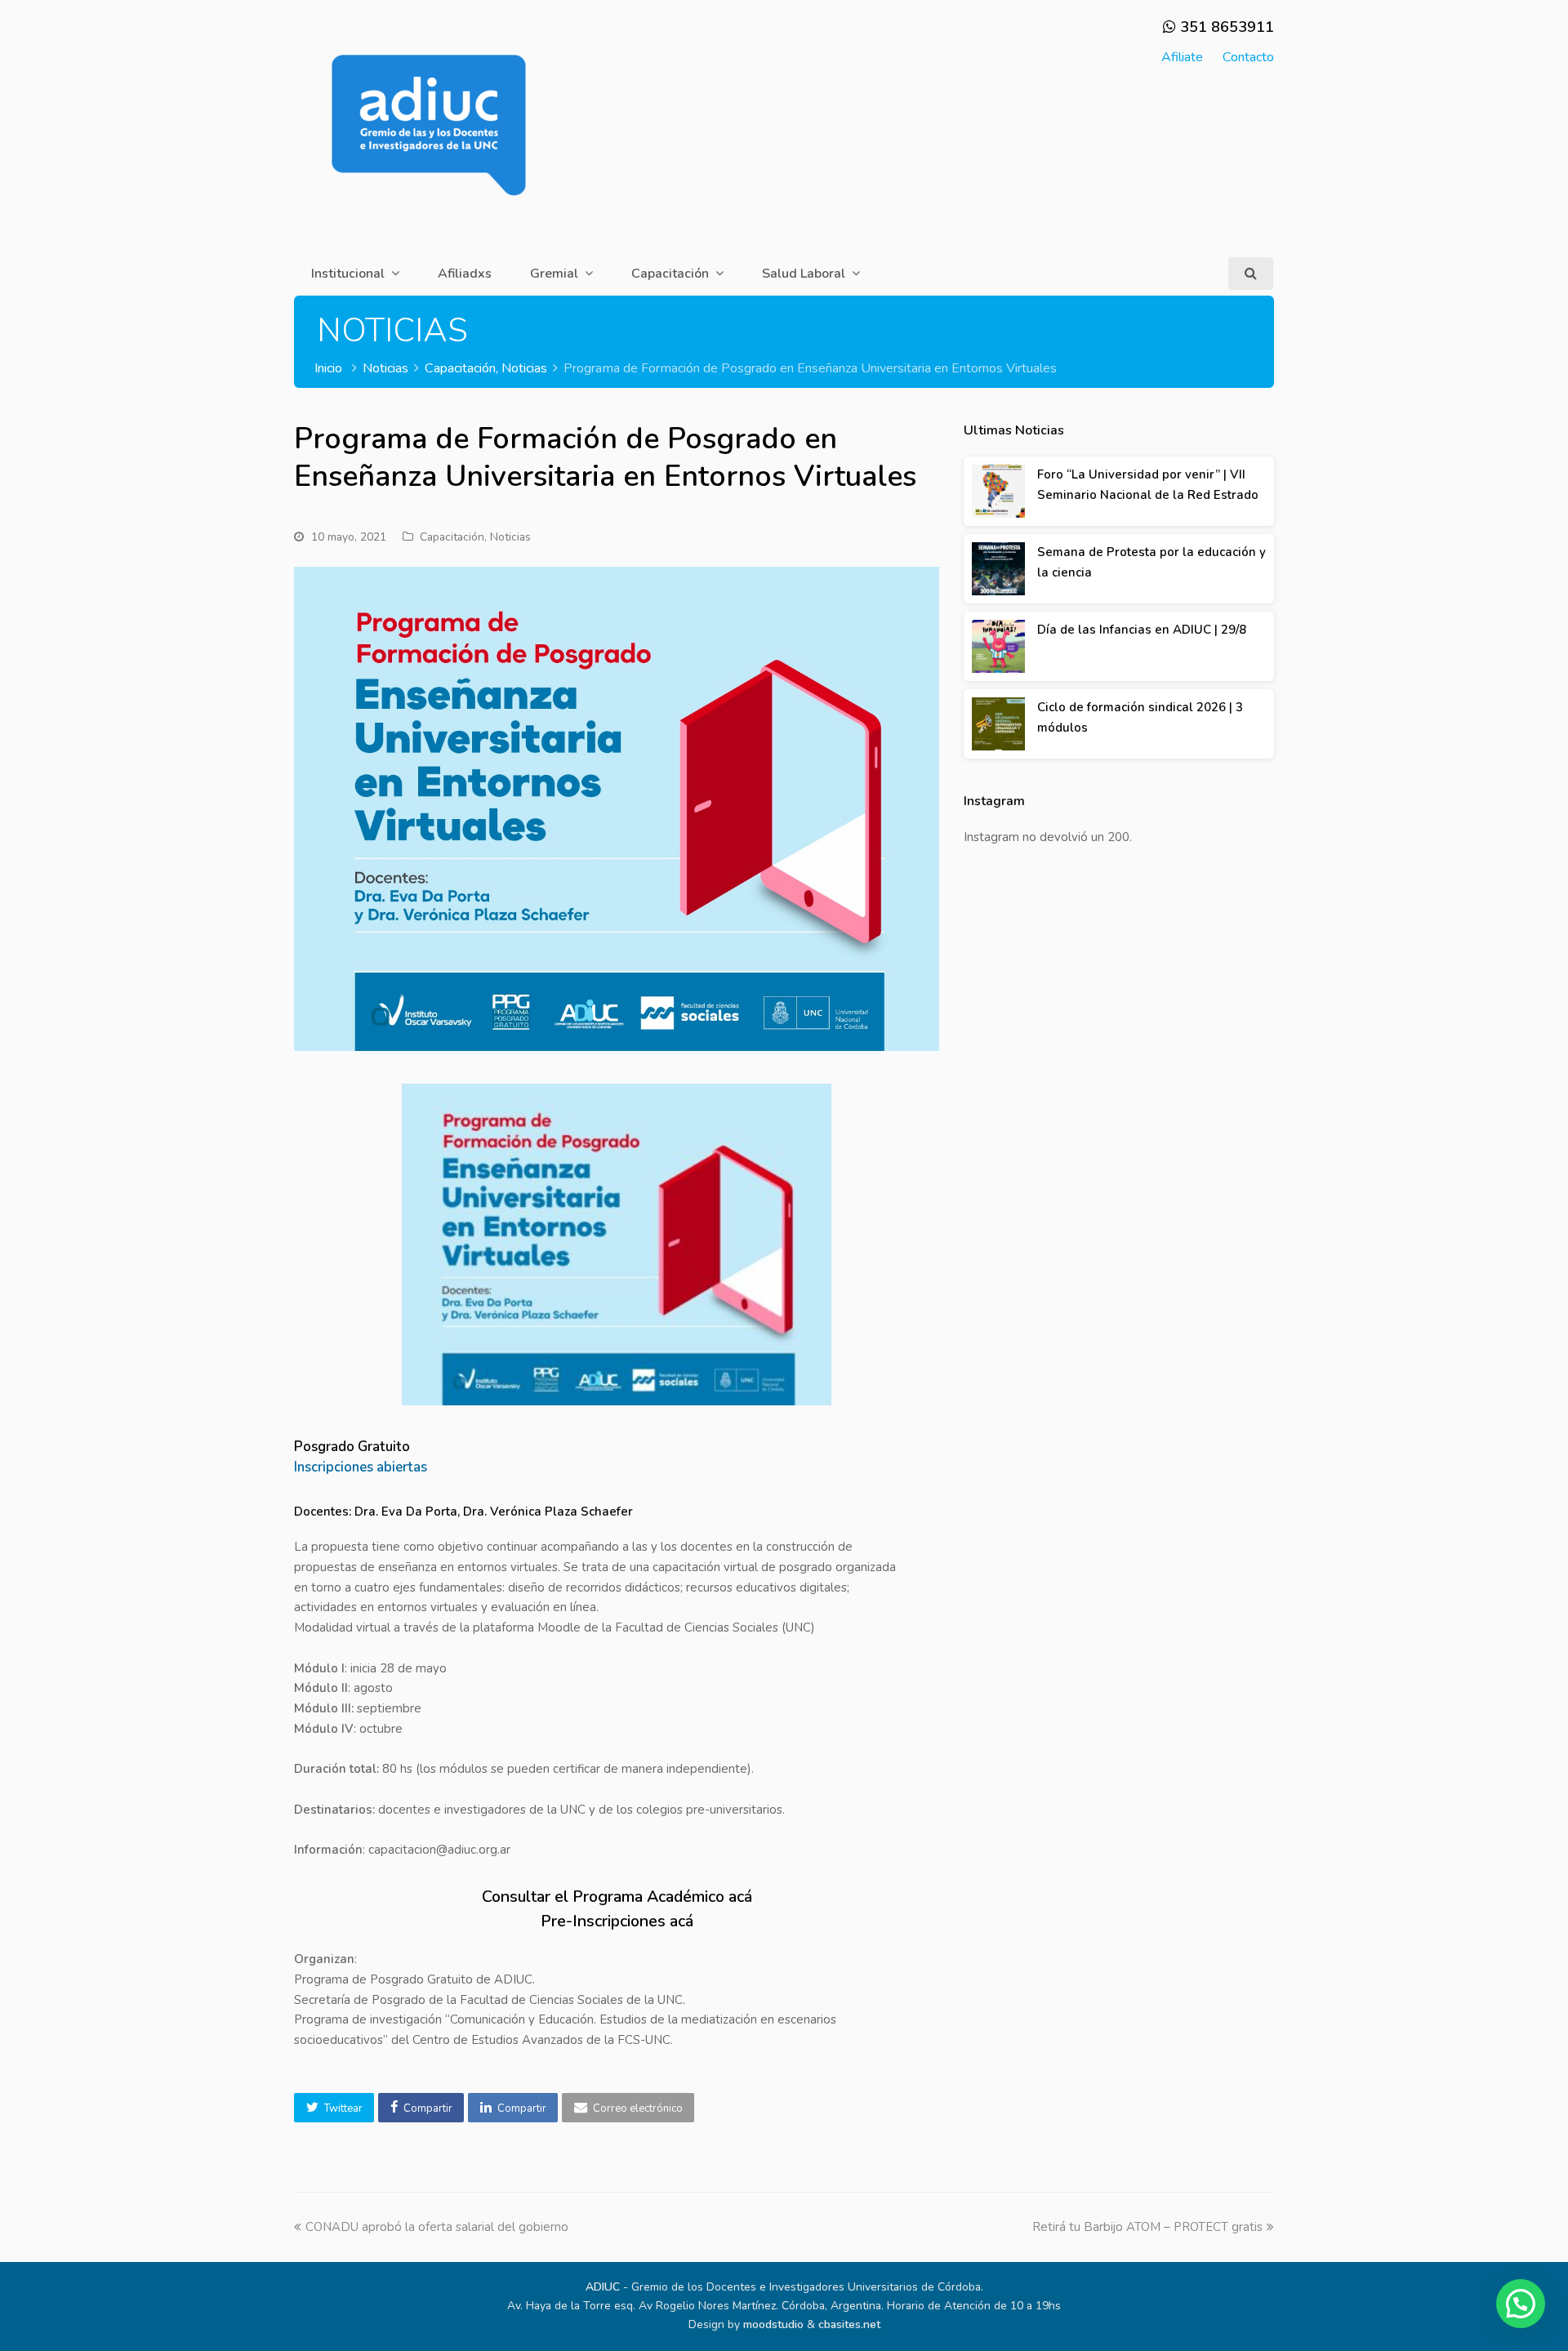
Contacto (1248, 57)
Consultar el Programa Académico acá (617, 1897)
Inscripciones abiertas (361, 1467)
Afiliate (1182, 57)
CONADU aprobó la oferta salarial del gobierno (437, 2227)
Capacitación (452, 537)
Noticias (510, 537)
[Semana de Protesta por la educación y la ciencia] (998, 569)
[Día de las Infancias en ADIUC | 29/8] (998, 646)
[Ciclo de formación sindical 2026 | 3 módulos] (998, 724)
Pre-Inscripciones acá (617, 1921)
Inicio (328, 368)
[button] (334, 2108)
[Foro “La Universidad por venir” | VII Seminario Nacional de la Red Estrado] (998, 491)
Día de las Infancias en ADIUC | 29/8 (1142, 630)
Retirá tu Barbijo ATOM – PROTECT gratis (1147, 2227)
